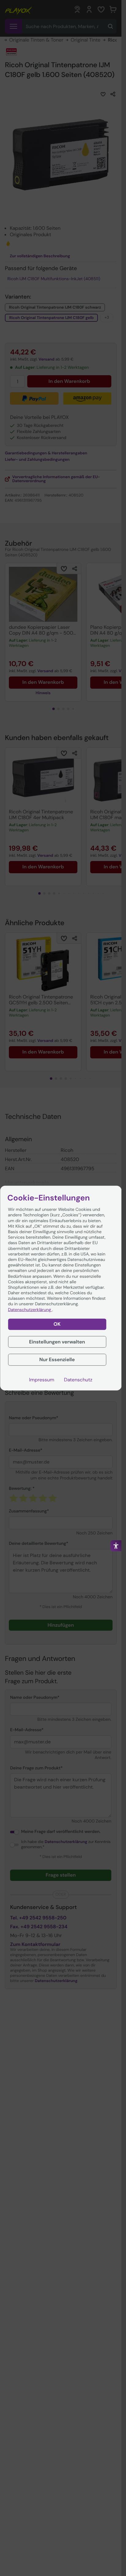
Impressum (42, 1380)
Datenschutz (78, 1380)
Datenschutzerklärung (30, 1310)
